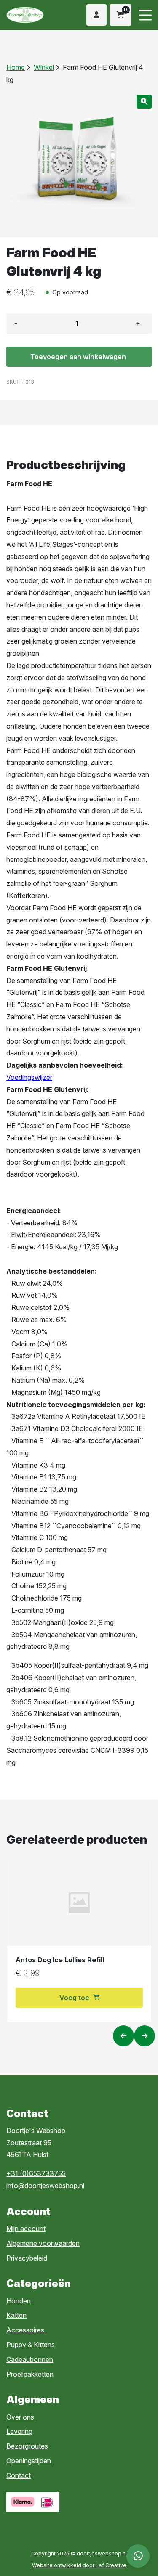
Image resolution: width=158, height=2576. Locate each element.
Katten (16, 2315)
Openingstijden (29, 2461)
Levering (19, 2431)
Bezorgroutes (27, 2446)
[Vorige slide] (123, 2036)
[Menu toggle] (145, 15)
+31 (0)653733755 (36, 2173)
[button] (144, 102)
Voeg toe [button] (74, 1998)
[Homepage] (33, 15)
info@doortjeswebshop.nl (45, 2186)
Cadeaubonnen (30, 2359)
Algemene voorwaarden (43, 2243)
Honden (19, 2301)
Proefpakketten (30, 2374)
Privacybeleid (27, 2258)
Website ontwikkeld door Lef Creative (79, 2565)
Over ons (20, 2417)
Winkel (44, 67)
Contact (19, 2475)
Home (16, 67)
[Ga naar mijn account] (96, 15)
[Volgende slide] (145, 2036)
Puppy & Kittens (31, 2345)
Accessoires (25, 2330)
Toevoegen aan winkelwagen (78, 357)
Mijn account (26, 2229)
